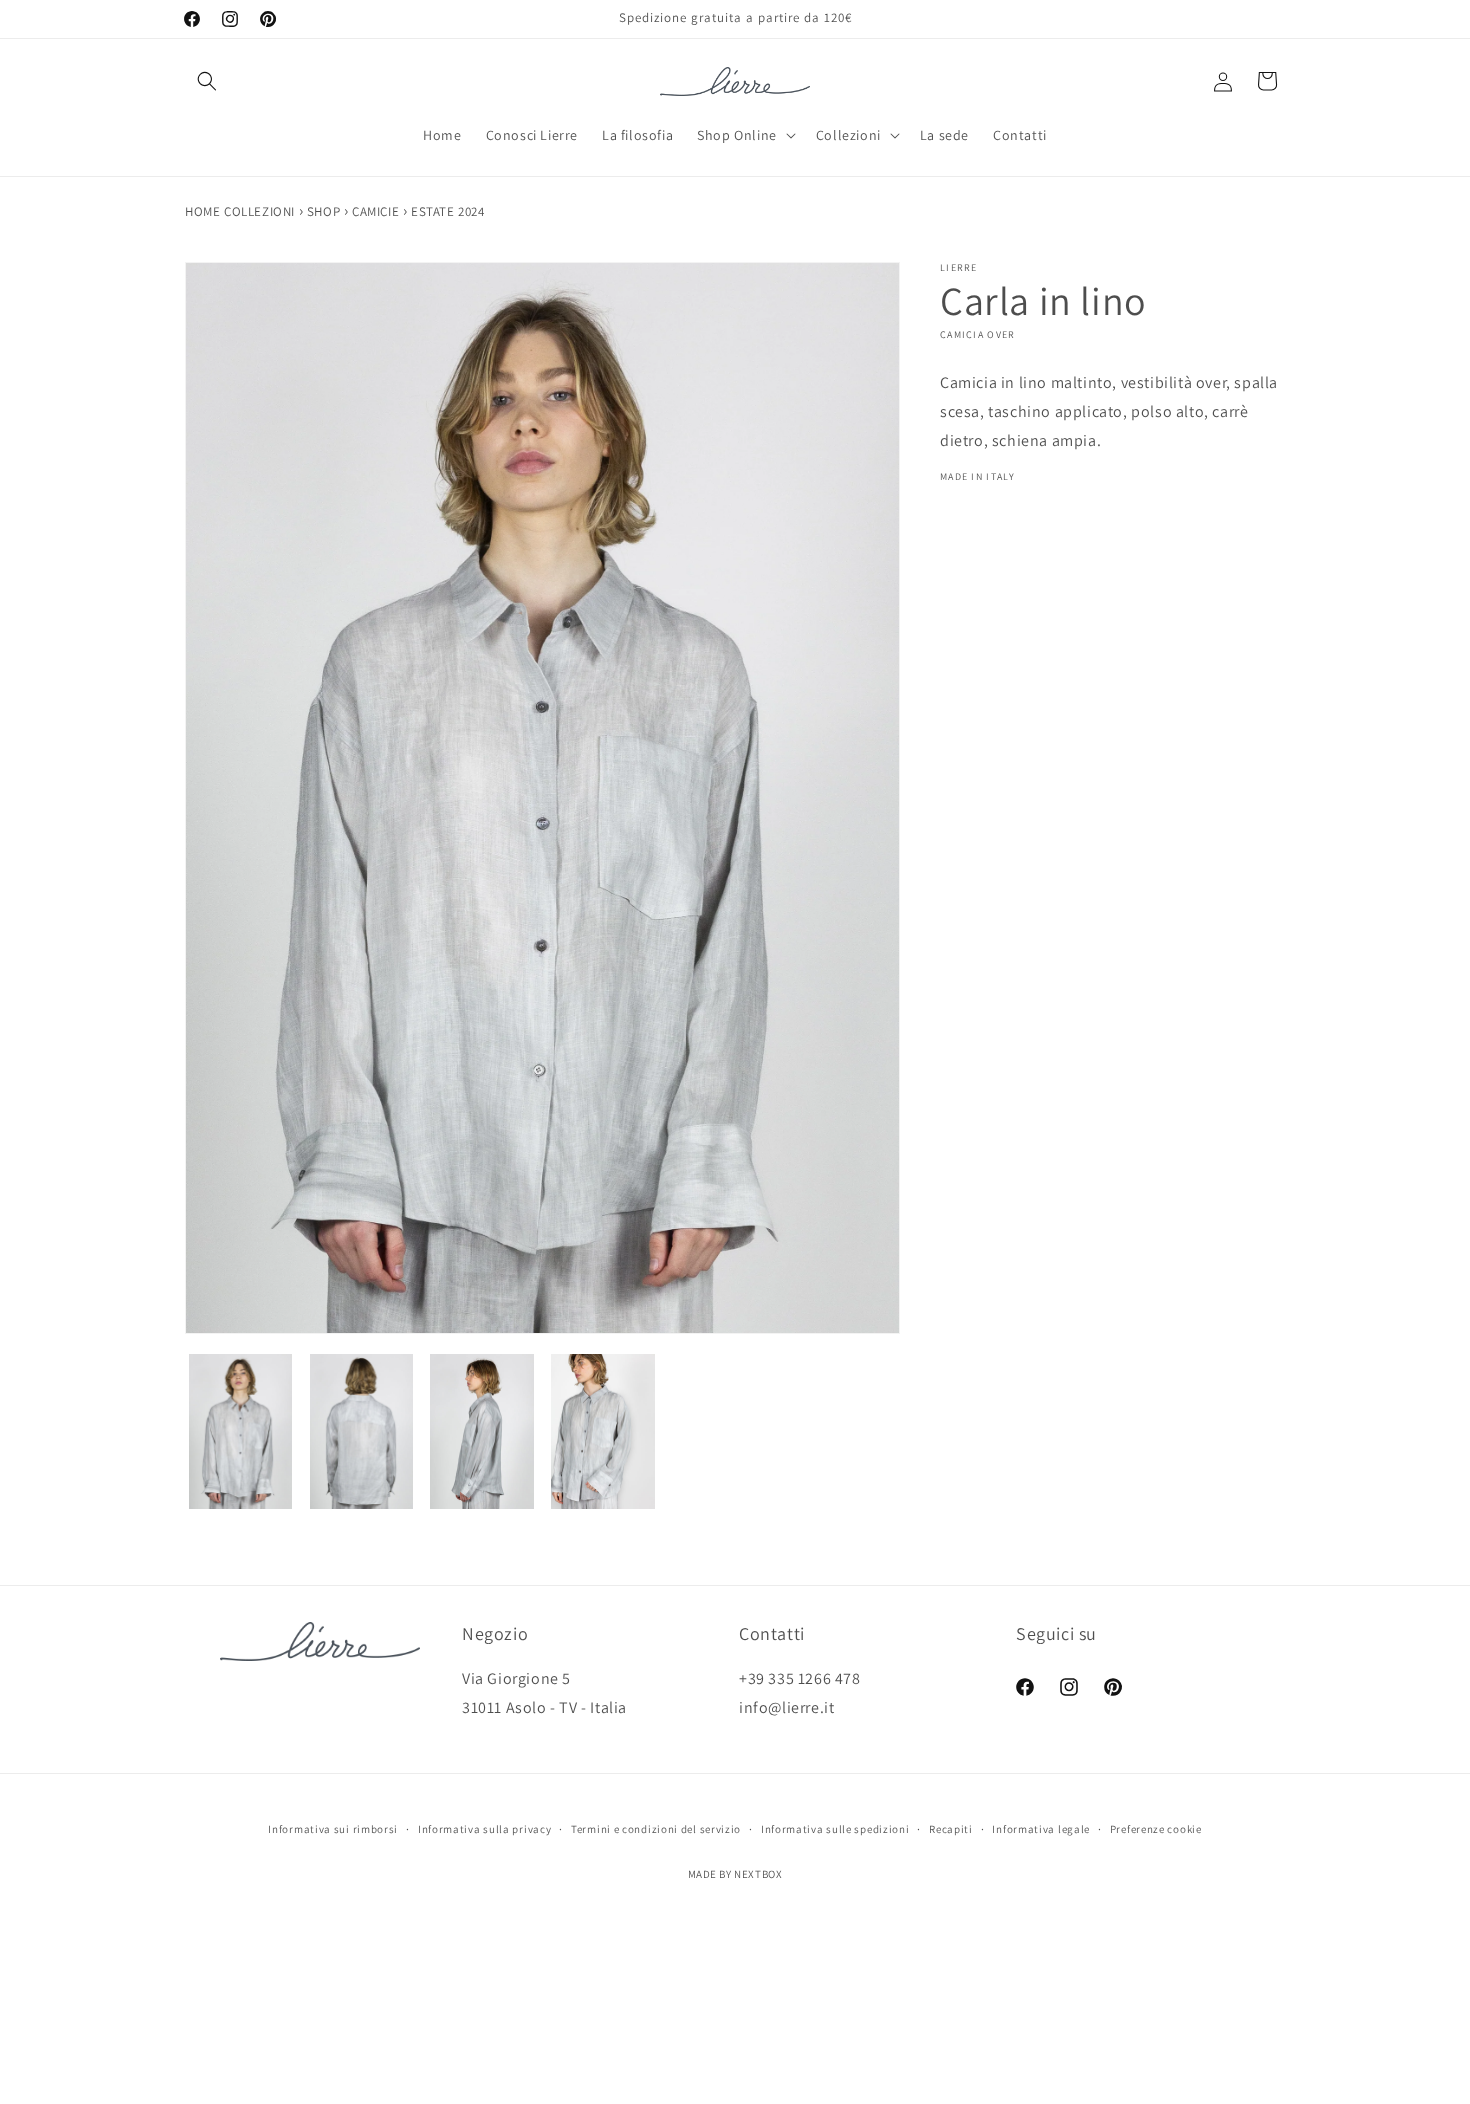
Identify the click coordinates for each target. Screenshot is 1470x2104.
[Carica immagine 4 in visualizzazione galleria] (603, 1431)
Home (204, 211)
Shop (325, 211)
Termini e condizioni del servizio (656, 1829)
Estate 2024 (448, 211)
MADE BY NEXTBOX (735, 1874)
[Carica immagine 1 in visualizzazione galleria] (240, 1431)
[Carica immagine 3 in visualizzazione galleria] (482, 1431)
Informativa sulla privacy (485, 1829)
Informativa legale (1041, 1829)
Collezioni (261, 211)
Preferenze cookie (1156, 1829)
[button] (207, 81)
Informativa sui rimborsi (333, 1829)
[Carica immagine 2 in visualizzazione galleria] (361, 1431)
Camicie (377, 211)
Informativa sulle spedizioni (835, 1829)
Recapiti (951, 1829)
